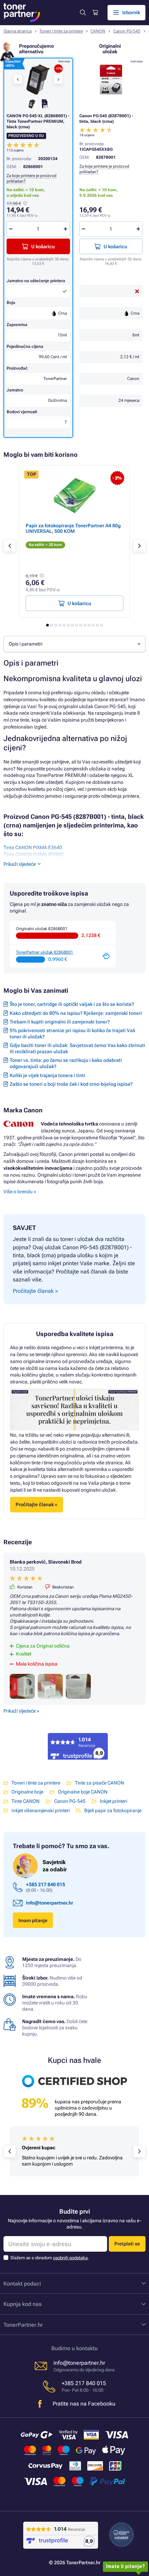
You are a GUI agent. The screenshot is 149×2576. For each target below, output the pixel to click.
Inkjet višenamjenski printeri (41, 1810)
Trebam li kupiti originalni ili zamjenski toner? (60, 1022)
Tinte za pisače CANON (99, 1783)
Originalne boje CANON (82, 1792)
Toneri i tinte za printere (61, 31)
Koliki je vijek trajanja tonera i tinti (47, 1075)
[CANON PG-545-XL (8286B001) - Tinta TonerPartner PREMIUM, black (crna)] (38, 80)
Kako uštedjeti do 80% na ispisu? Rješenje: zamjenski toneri (76, 1013)
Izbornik (131, 12)
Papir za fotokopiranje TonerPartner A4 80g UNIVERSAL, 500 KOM (73, 528)
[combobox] (74, 644)
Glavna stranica (17, 31)
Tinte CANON (25, 1801)
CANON (98, 31)
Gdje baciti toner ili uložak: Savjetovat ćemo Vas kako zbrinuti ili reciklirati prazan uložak (77, 1048)
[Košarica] (95, 13)
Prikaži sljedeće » (21, 1711)
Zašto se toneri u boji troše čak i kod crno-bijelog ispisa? (71, 1084)
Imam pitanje (33, 1920)
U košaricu (115, 247)
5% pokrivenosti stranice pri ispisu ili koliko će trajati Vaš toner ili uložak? (72, 1034)
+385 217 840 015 (46, 1884)
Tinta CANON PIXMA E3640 (33, 847)
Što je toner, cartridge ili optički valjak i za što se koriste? (72, 1004)
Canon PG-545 (127, 31)
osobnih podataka (70, 2258)
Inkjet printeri (113, 1801)
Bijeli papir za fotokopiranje (113, 1810)
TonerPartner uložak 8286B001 (45, 952)
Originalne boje (27, 1792)
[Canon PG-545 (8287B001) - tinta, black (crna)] (111, 80)
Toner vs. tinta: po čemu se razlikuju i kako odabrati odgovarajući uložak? (66, 1063)
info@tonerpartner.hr (50, 1903)
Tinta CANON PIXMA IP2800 (33, 854)
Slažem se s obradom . (50, 2258)
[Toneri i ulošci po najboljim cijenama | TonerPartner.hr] (22, 12)
